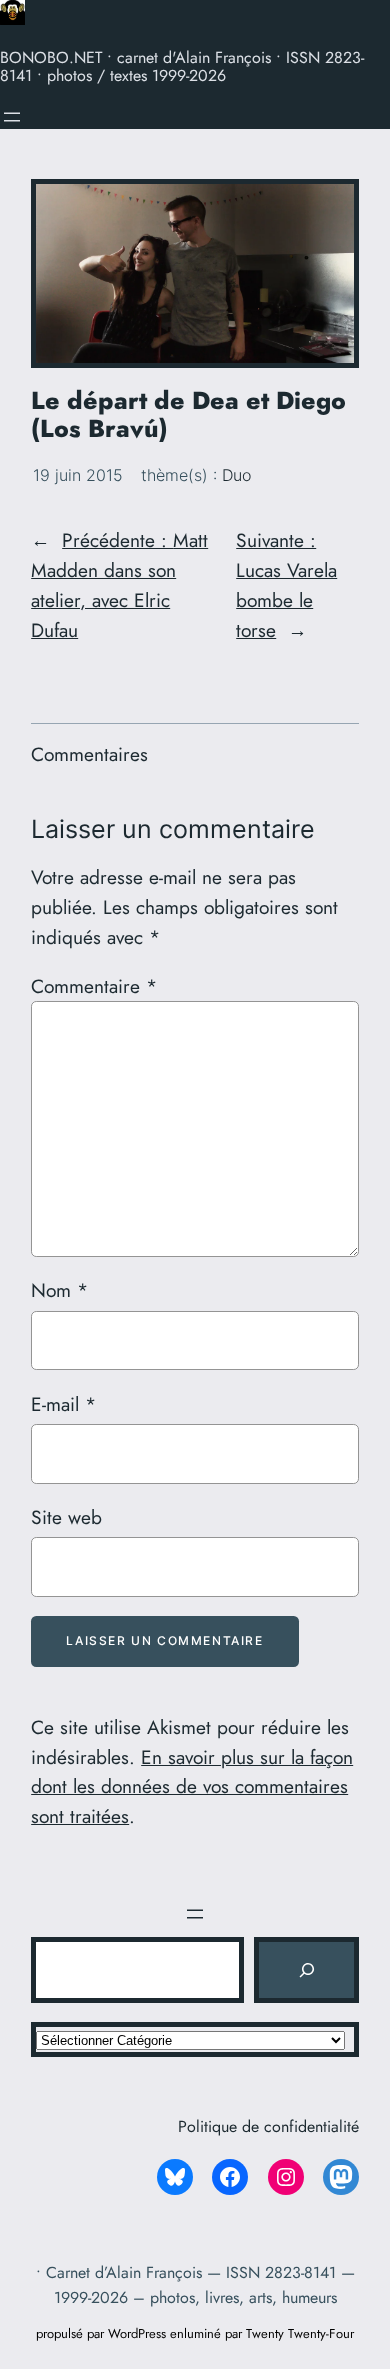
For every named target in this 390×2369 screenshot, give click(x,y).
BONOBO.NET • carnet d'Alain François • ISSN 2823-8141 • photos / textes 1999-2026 (182, 66)
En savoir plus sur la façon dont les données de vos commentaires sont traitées (192, 1787)
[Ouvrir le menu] (12, 117)
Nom (59, 1290)
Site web (66, 1517)
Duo (236, 475)
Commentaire (94, 986)
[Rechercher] (306, 1970)
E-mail (63, 1404)
